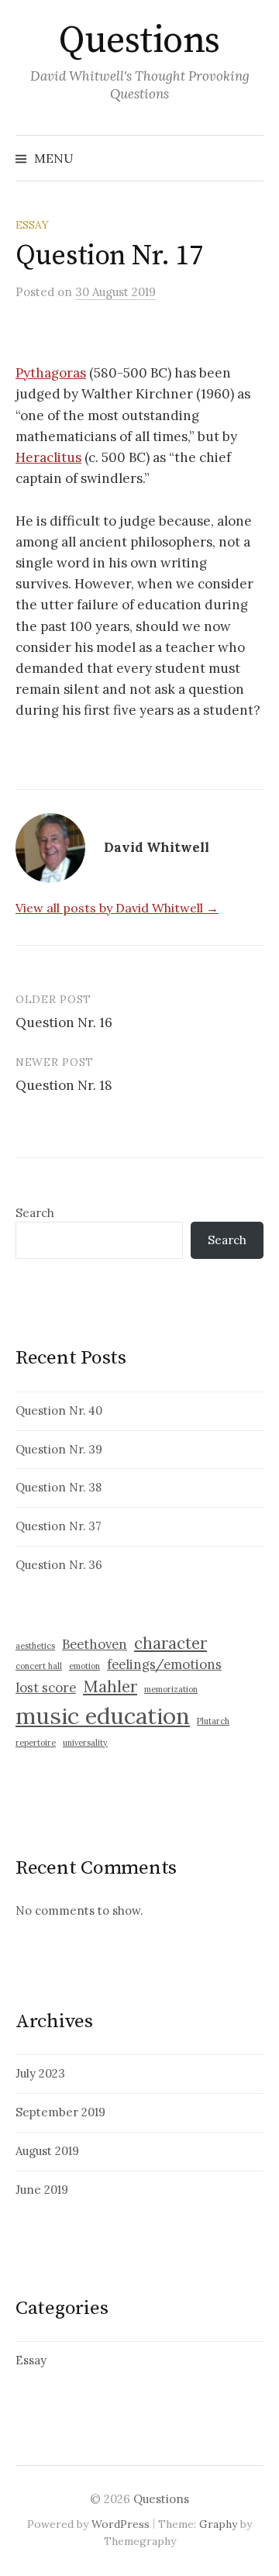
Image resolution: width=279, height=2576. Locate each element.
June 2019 (42, 2190)
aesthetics (35, 1646)
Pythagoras (51, 373)
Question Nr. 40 (59, 1410)
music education (103, 1716)
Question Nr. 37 (59, 1526)
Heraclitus (48, 457)
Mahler (110, 1686)
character (170, 1643)
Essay (32, 225)
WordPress (121, 2524)
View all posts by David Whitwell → (117, 908)
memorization (171, 1689)
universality (85, 1743)
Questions (139, 41)
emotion (84, 1666)
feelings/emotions (164, 1664)
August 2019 (47, 2151)
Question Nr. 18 (64, 1085)
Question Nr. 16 (64, 1022)
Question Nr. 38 (59, 1487)
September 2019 (60, 2112)
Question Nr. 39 (59, 1449)
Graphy (218, 2524)
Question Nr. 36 (59, 1565)
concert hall (39, 1666)
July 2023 (40, 2073)
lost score (46, 1688)
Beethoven (95, 1644)
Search (35, 1213)
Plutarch (213, 1721)
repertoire (36, 1743)
